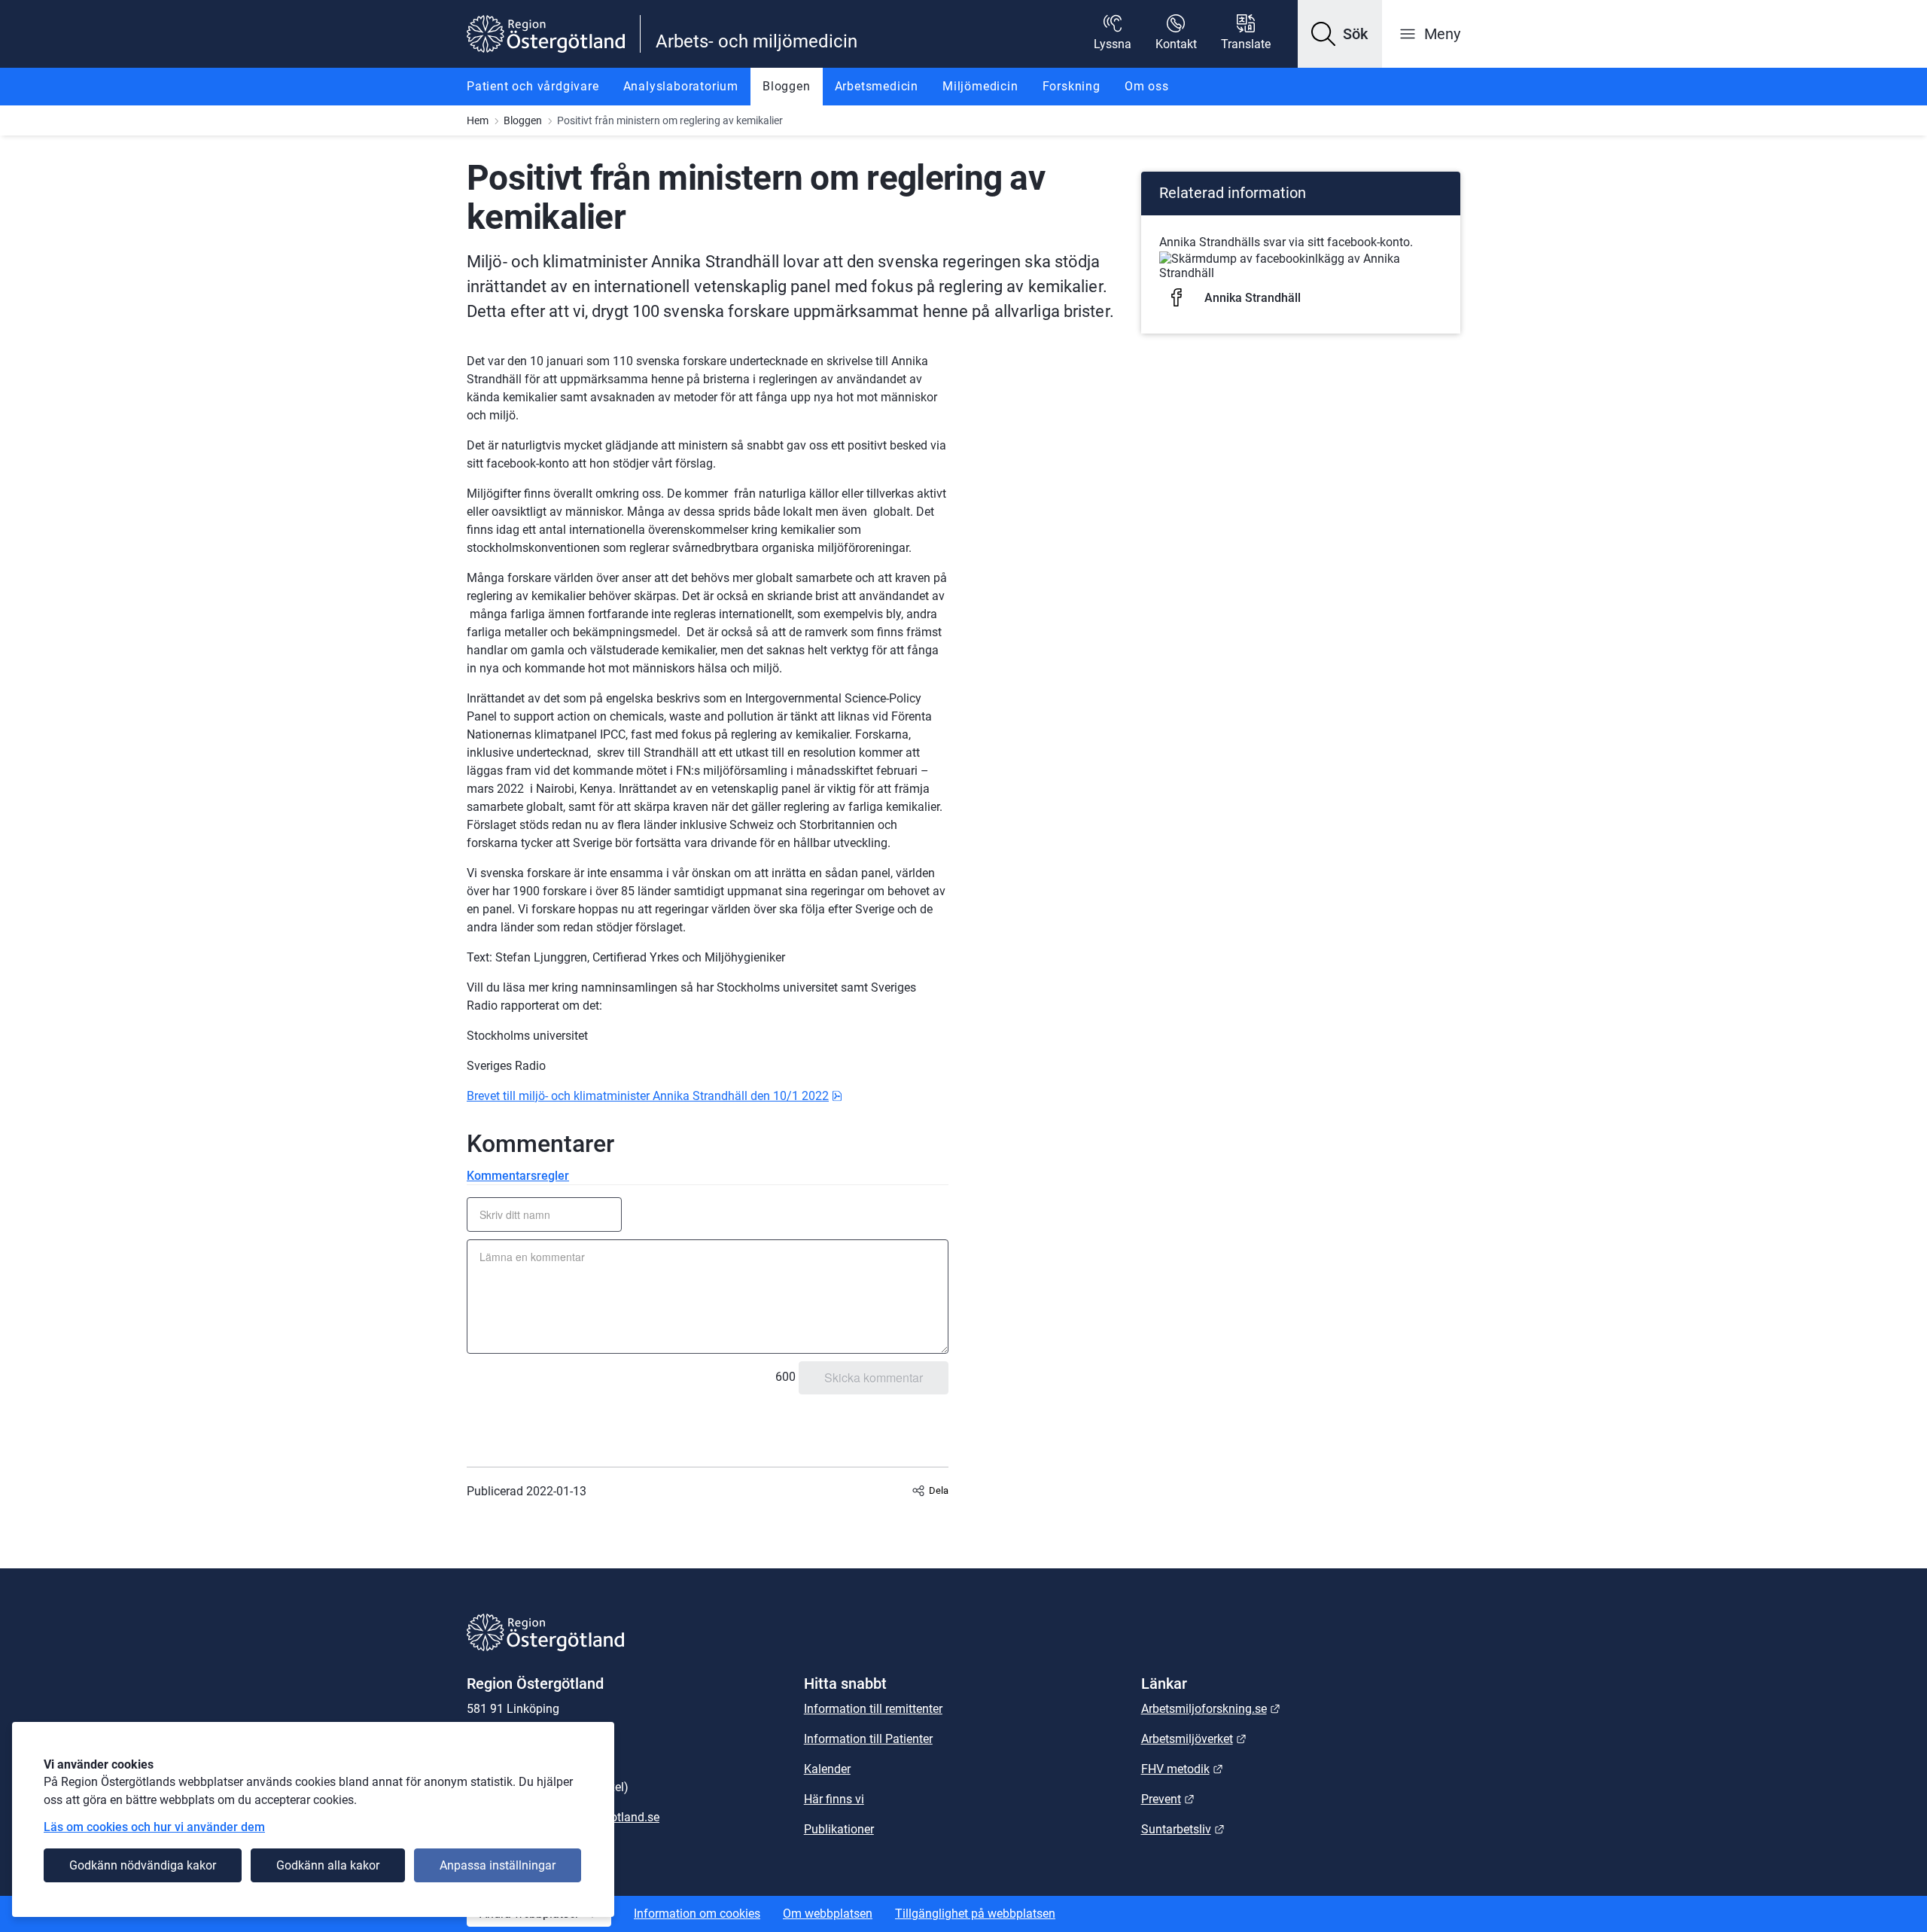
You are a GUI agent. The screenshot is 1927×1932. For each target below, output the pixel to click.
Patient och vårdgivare (533, 86)
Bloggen (787, 86)
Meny (1442, 34)
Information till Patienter (868, 1739)
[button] (1340, 34)
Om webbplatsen (828, 1914)
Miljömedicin (980, 86)
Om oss (1147, 86)
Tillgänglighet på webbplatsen (975, 1914)
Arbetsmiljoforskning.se (1211, 1709)
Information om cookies (697, 1914)
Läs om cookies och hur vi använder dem (154, 1827)
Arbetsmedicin (877, 86)
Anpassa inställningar (498, 1865)
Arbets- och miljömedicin (756, 41)
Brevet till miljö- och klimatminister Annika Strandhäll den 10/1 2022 (655, 1096)
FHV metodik (1182, 1769)
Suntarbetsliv (1183, 1829)
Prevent (1168, 1799)
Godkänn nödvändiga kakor (143, 1865)
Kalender (827, 1769)
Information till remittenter (873, 1709)
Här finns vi (834, 1799)
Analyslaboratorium (681, 86)
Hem (478, 120)
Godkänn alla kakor (328, 1865)
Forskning (1072, 86)
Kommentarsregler (518, 1176)
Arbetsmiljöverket (1194, 1739)
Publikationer (839, 1829)
